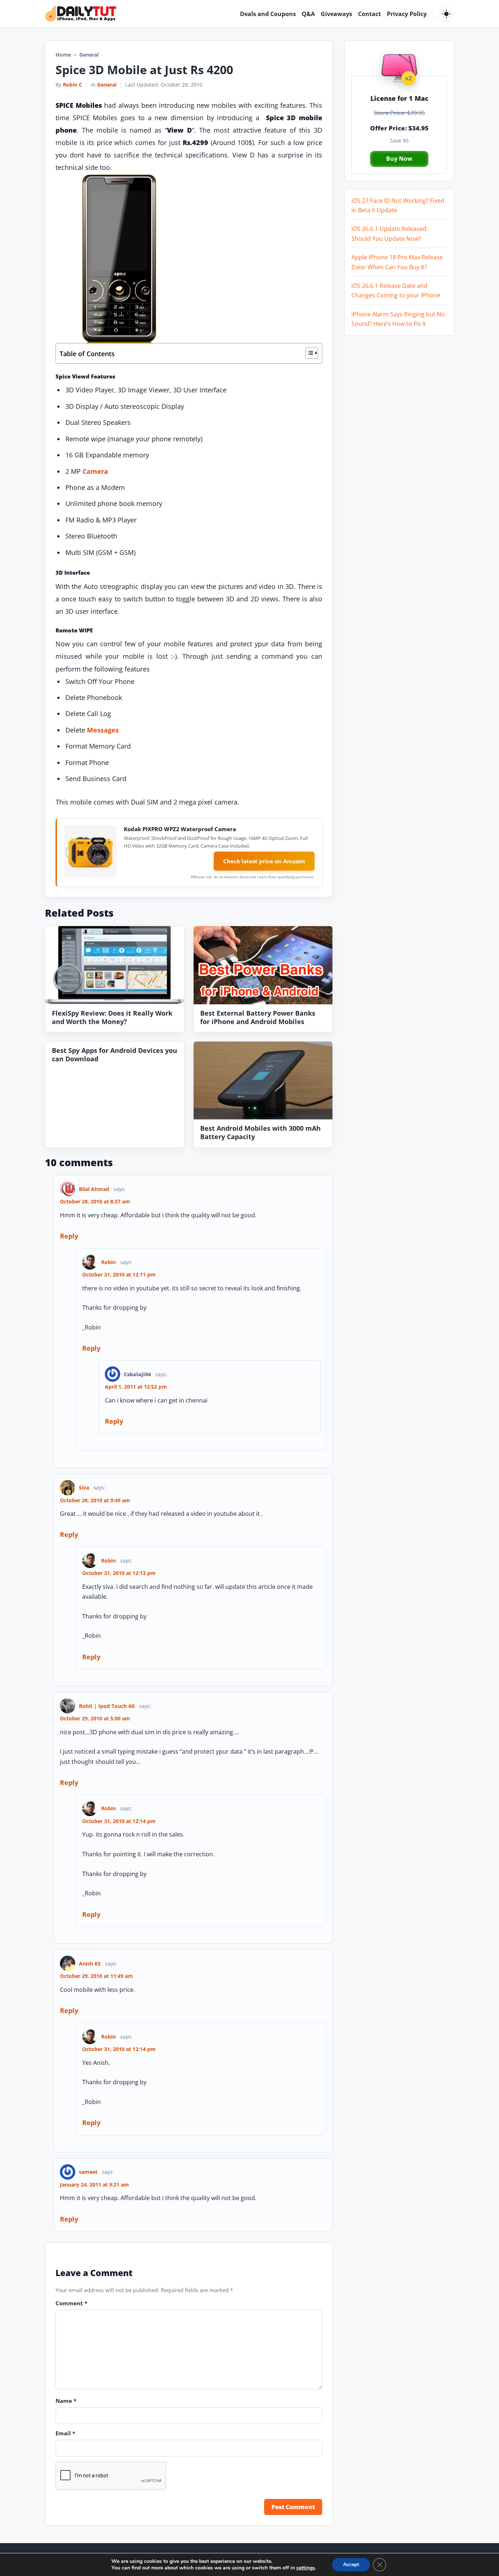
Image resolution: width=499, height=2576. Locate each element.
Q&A (308, 14)
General (107, 85)
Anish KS (90, 1964)
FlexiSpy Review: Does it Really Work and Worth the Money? (112, 1017)
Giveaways (336, 14)
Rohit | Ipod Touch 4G (107, 1706)
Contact (370, 14)
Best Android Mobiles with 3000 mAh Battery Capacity (260, 1132)
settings (306, 2568)
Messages (103, 730)
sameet (88, 2172)
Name (66, 2401)
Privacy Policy (407, 14)
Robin (108, 1262)
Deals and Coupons (268, 14)
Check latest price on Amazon (264, 861)
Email (65, 2433)
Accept (351, 2564)
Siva (84, 1487)
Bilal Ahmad (94, 1189)
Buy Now (399, 159)
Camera (95, 471)
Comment (71, 2303)
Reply (69, 1236)
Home (63, 55)
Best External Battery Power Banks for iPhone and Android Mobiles (258, 1017)
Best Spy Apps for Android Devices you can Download (115, 1054)
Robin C (73, 85)
